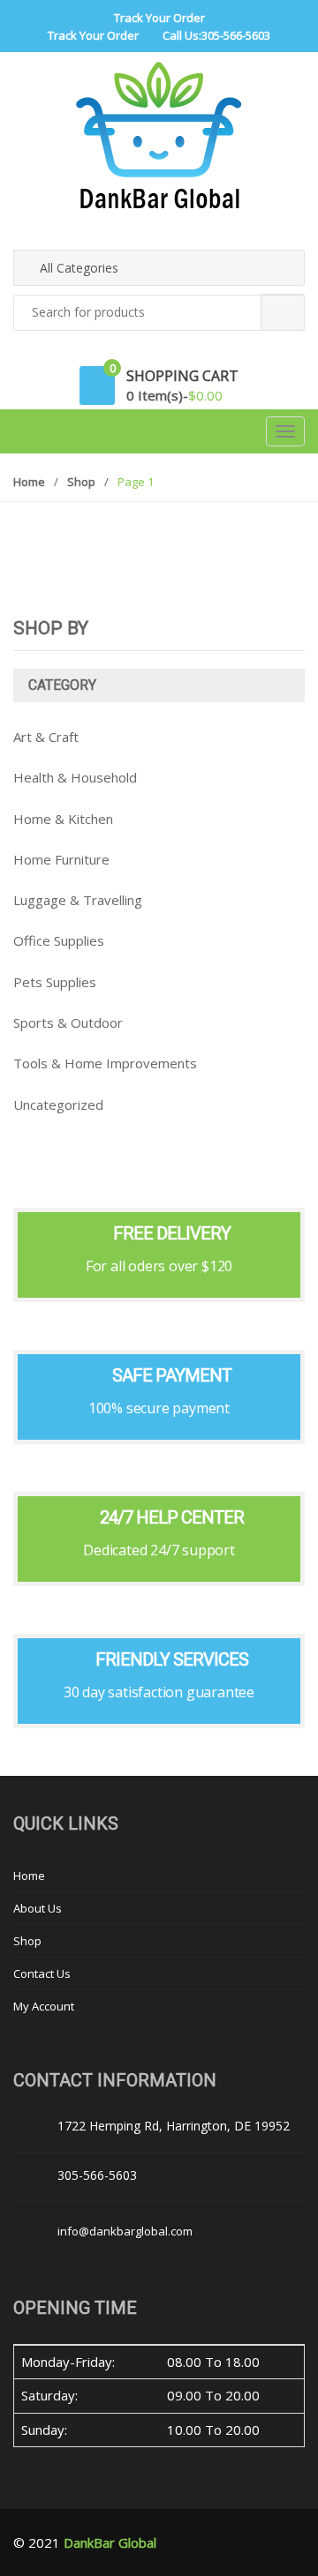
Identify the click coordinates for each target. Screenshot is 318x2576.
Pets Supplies (55, 982)
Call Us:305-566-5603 (216, 35)
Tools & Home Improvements (105, 1063)
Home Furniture (61, 859)
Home (29, 482)
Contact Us (42, 1973)
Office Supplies (59, 940)
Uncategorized (58, 1105)
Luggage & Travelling (78, 900)
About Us (38, 1908)
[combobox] (159, 313)
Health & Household (75, 777)
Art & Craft (46, 737)
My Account (44, 2006)
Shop (81, 482)
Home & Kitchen (63, 819)
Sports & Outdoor (68, 1022)
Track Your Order (159, 18)
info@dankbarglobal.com (125, 2231)
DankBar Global (110, 2542)
